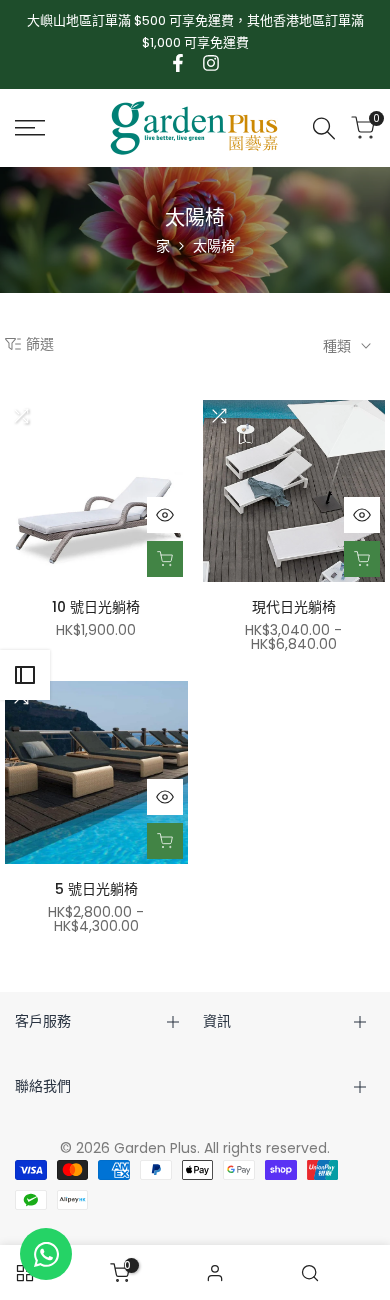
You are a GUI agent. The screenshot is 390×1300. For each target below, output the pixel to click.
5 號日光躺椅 (96, 889)
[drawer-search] (324, 128)
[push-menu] (30, 128)
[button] (21, 416)
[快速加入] (165, 559)
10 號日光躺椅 (96, 607)
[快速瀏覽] (165, 515)
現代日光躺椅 (294, 607)
